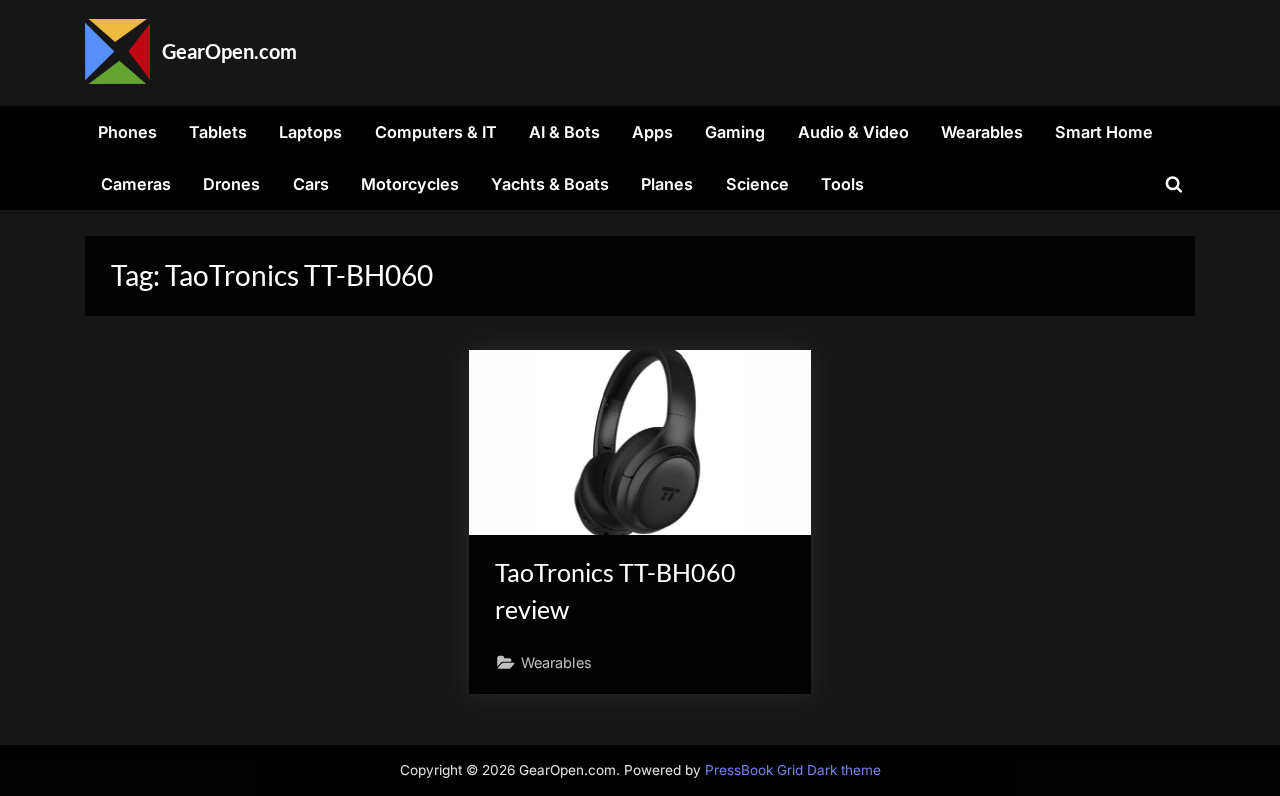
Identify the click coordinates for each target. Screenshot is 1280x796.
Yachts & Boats (550, 184)
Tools (842, 184)
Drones (231, 184)
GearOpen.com (229, 51)
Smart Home (1104, 132)
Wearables (982, 132)
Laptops (310, 132)
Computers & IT (436, 132)
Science (757, 184)
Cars (311, 184)
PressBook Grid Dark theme (793, 770)
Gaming (735, 132)
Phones (127, 132)
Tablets (218, 132)
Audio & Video (853, 132)
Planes (667, 184)
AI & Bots (564, 132)
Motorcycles (410, 184)
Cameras (136, 184)
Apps (652, 132)
